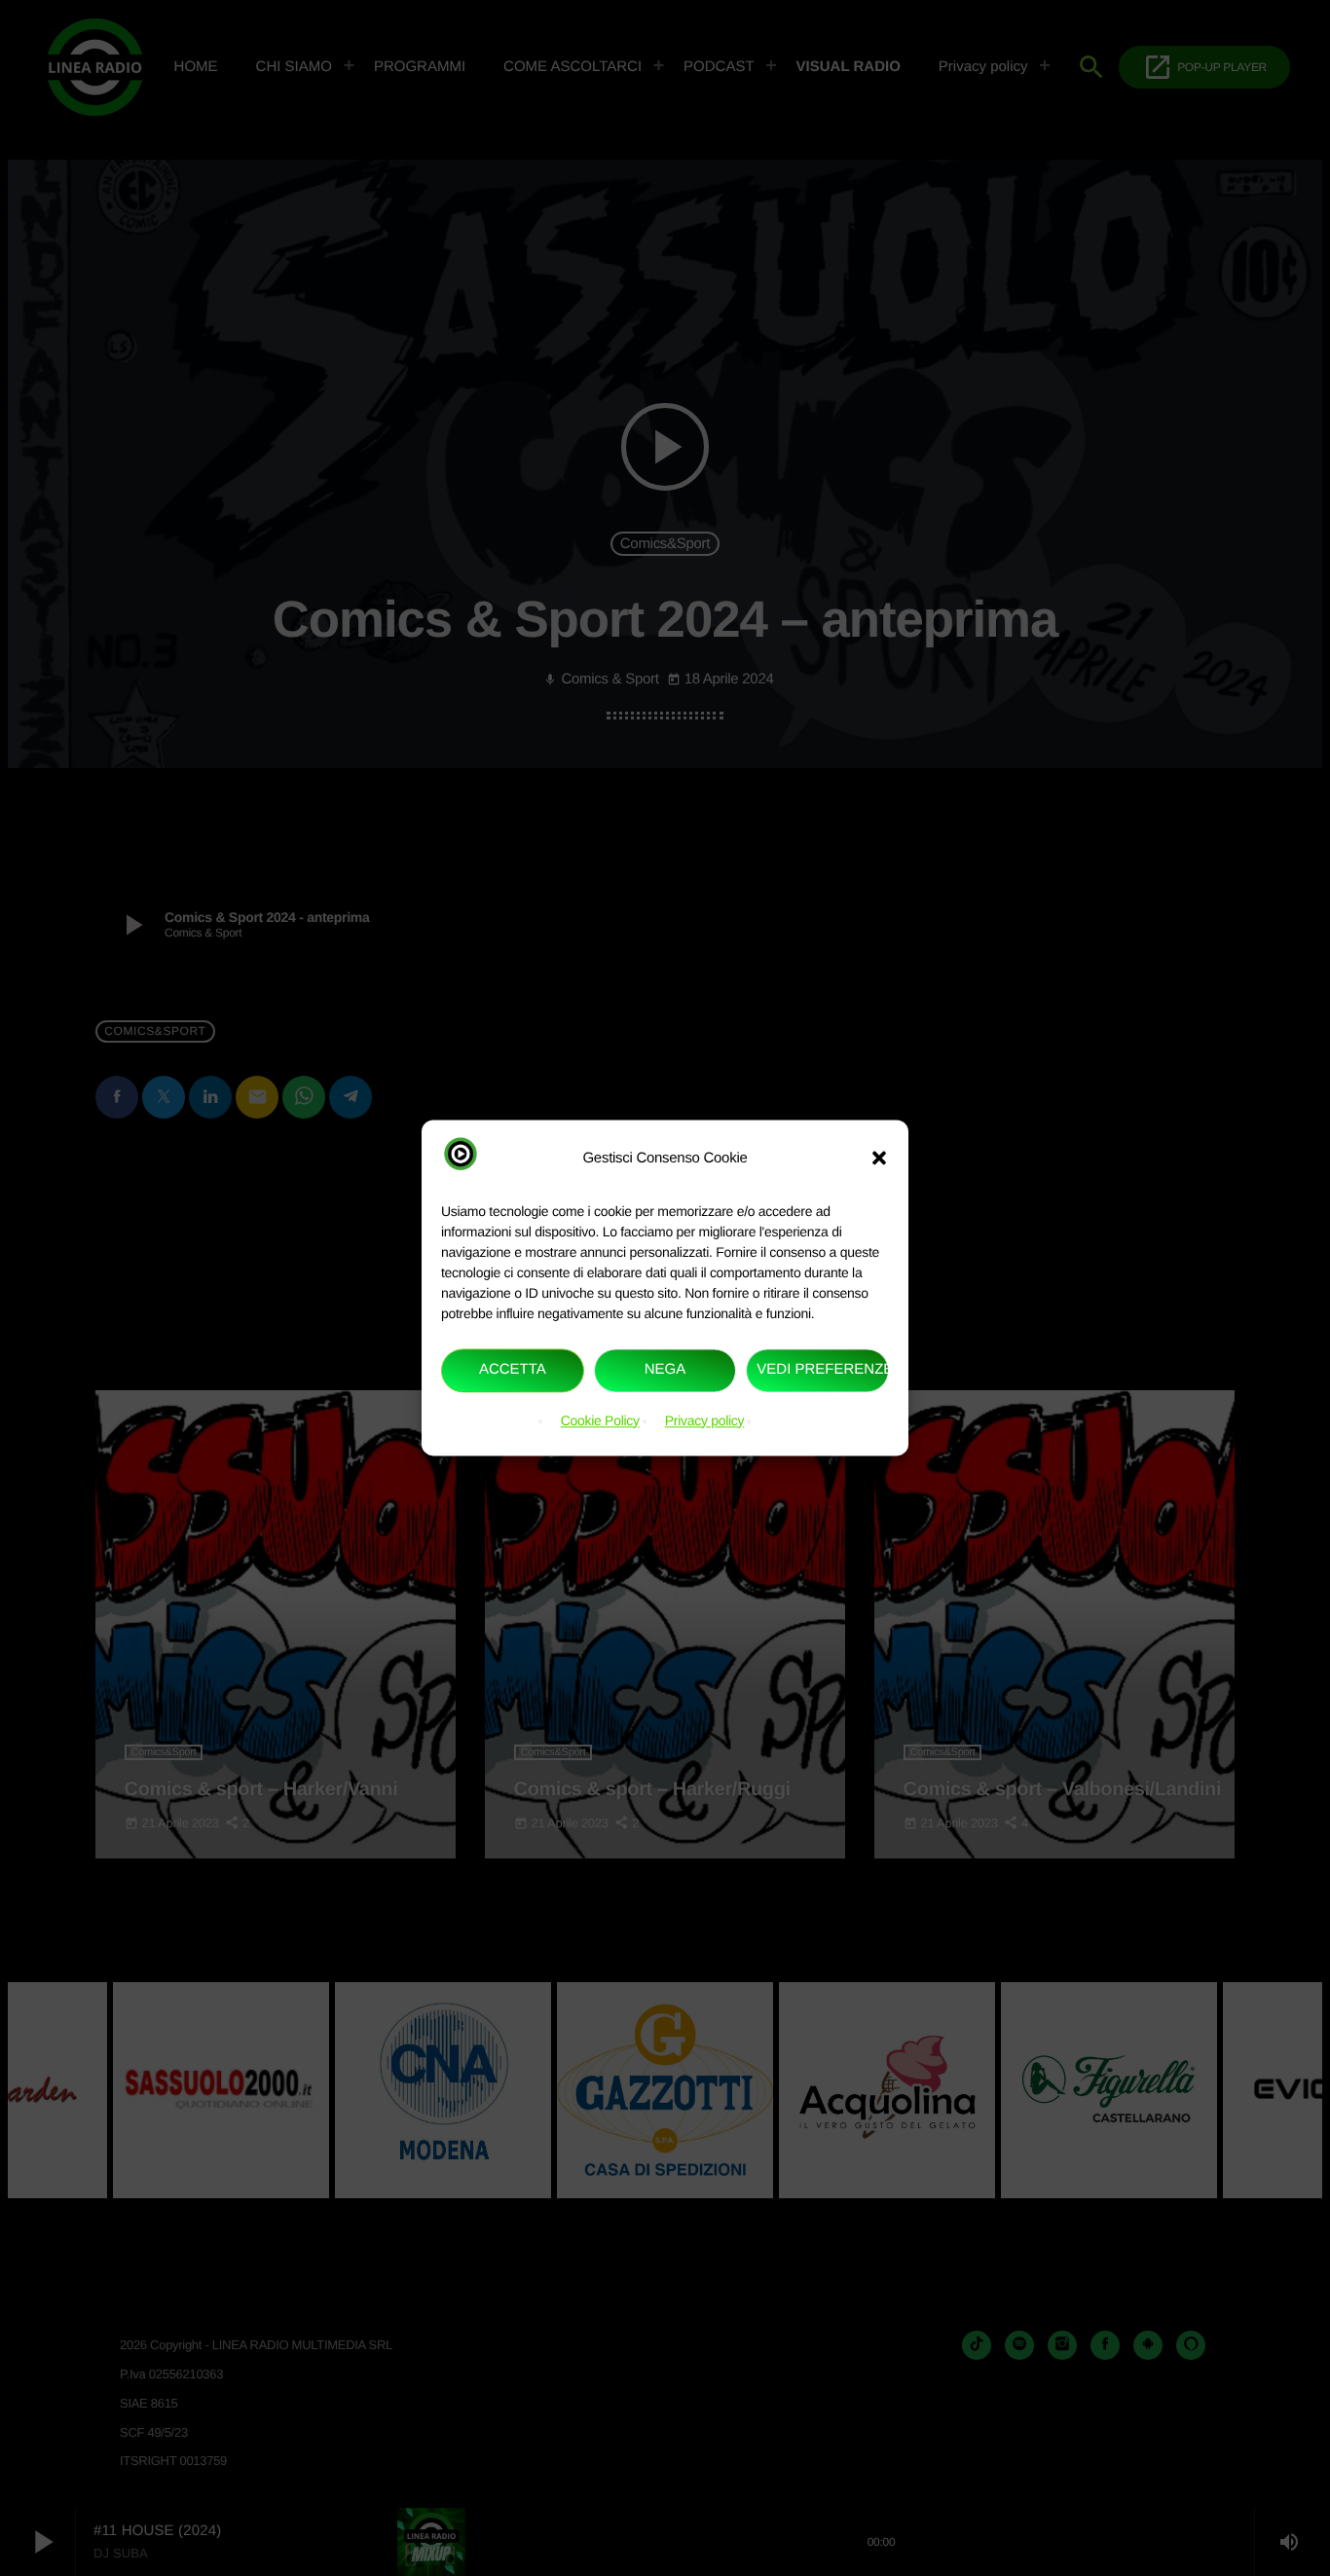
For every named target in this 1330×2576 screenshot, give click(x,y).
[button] (879, 1159)
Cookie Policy (600, 1420)
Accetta (513, 1370)
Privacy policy (705, 1420)
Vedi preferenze (823, 1370)
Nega (665, 1370)
